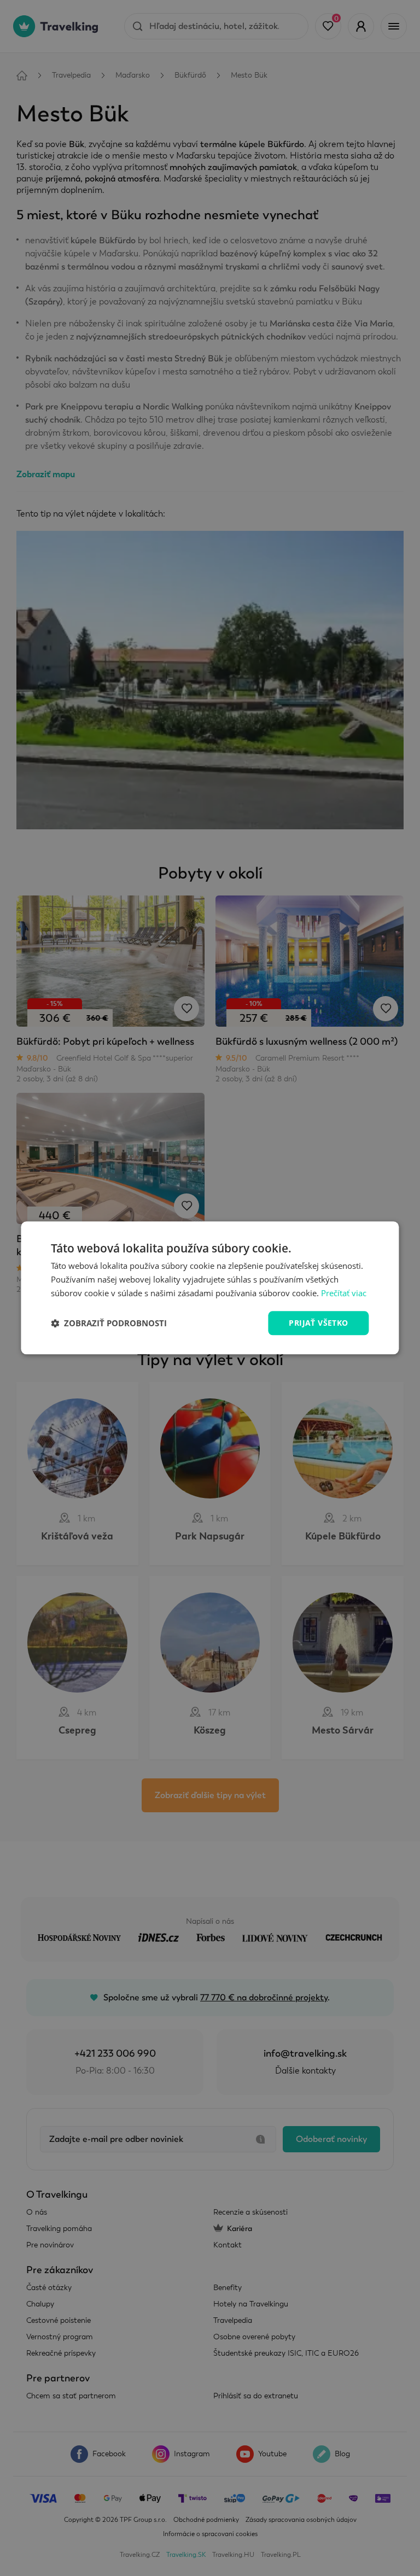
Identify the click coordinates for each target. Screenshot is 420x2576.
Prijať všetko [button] (318, 1323)
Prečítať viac (344, 1293)
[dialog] (210, 1288)
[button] (109, 1323)
